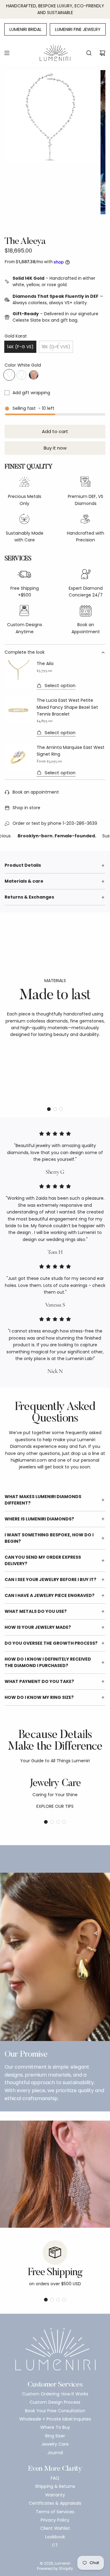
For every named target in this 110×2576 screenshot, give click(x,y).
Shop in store (26, 808)
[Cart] (102, 53)
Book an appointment (36, 792)
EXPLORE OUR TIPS (55, 1806)
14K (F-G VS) (20, 347)
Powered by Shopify (55, 2569)
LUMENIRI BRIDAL (26, 29)
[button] (49, 1109)
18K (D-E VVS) (56, 347)
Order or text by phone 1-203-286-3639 (55, 823)
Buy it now (55, 448)
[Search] (89, 53)
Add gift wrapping (31, 393)
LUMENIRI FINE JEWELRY (78, 29)
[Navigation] (7, 53)
